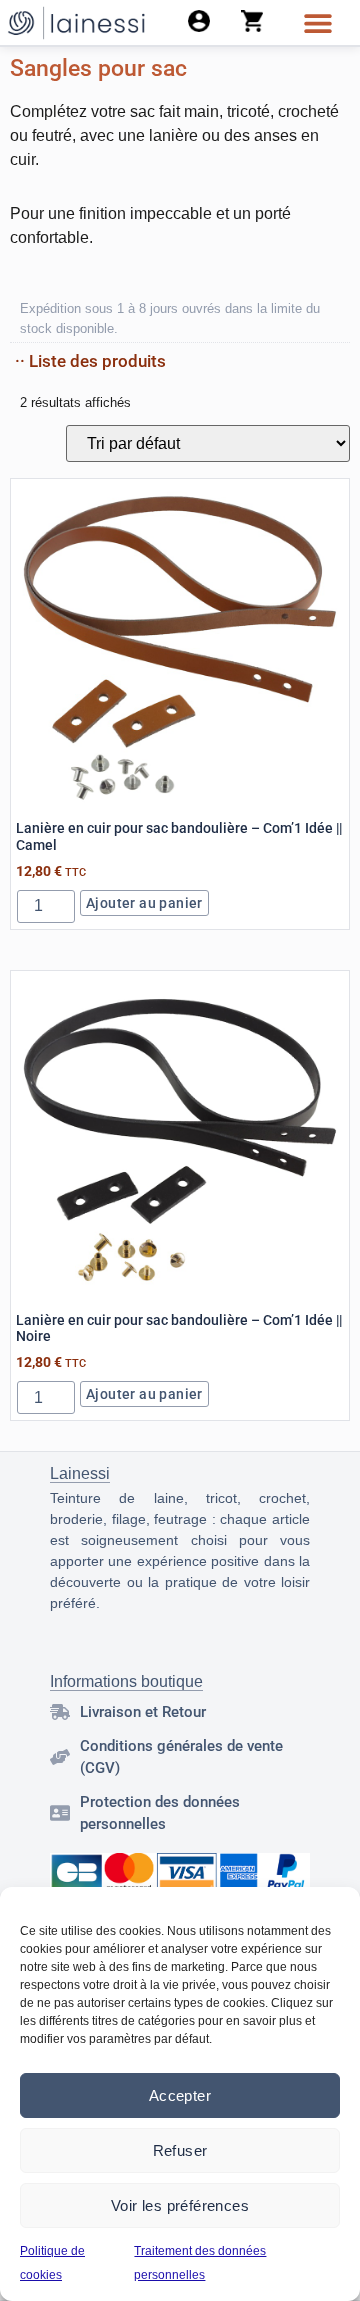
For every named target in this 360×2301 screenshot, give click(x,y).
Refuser (180, 2150)
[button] (317, 22)
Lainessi (80, 1473)
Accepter (180, 2095)
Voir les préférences (180, 2205)
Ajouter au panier (144, 903)
